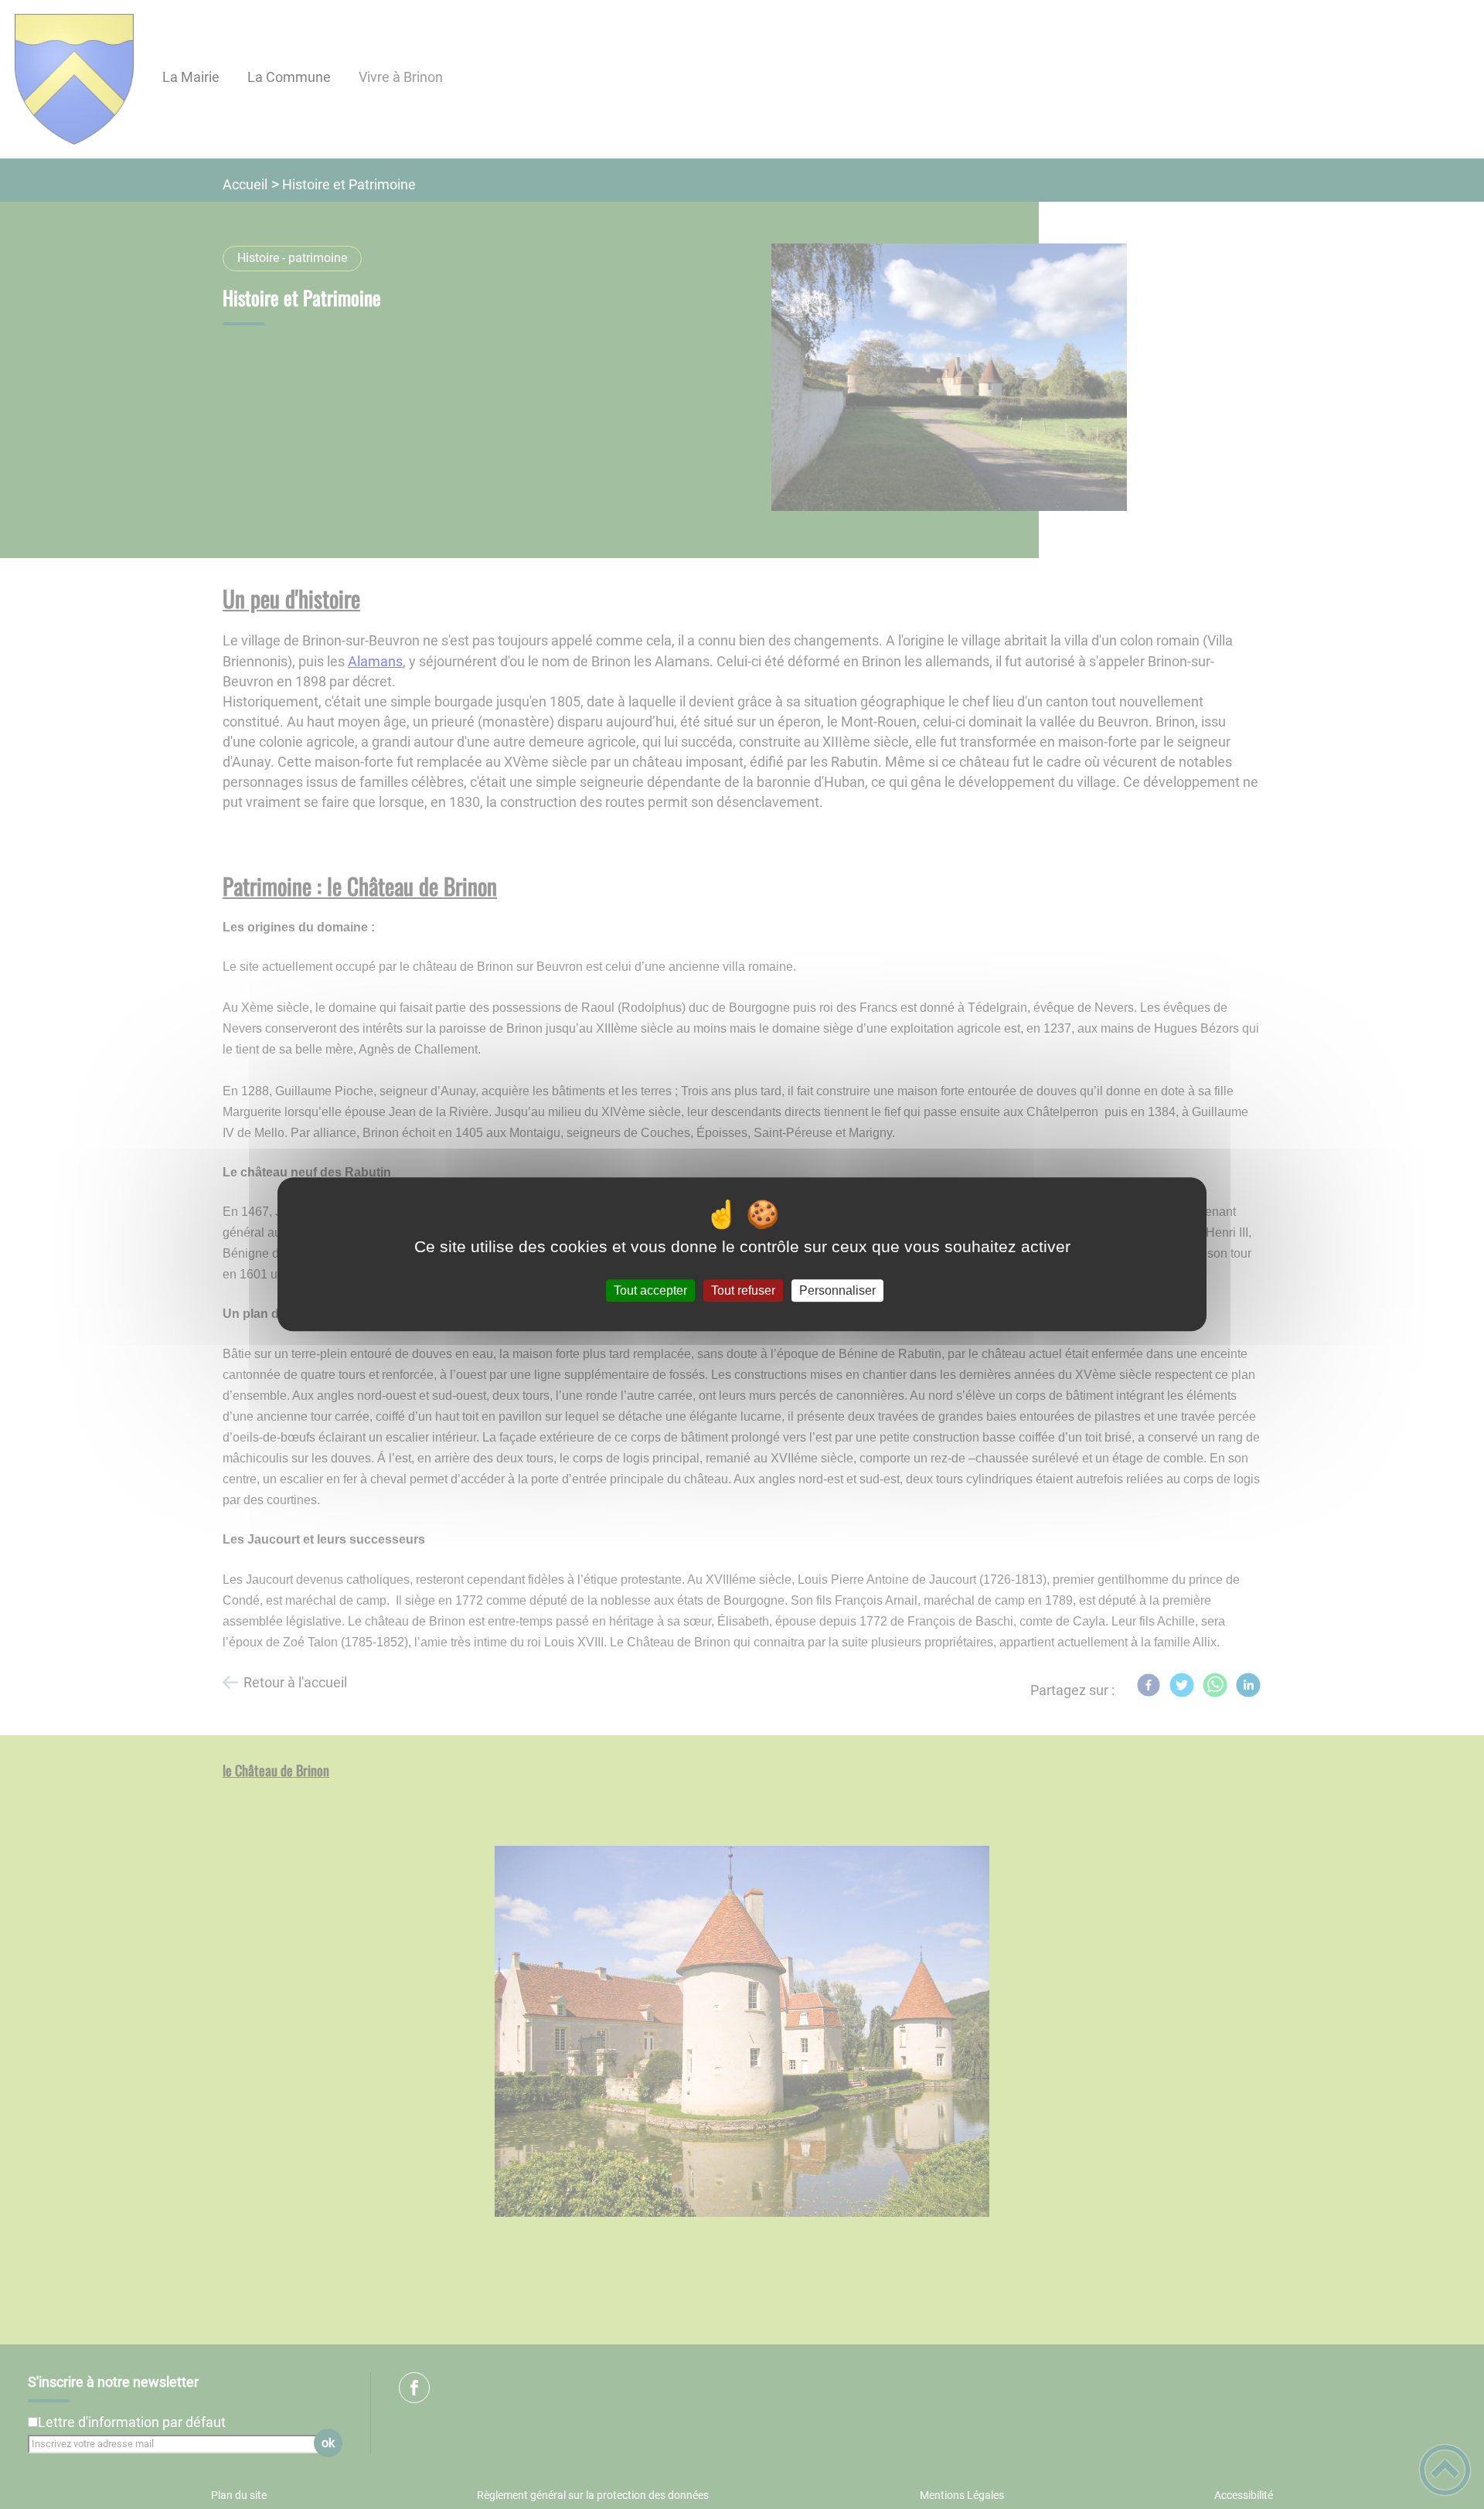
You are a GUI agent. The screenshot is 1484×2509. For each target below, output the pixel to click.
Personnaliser (837, 1290)
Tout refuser (743, 1290)
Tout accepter (650, 1290)
